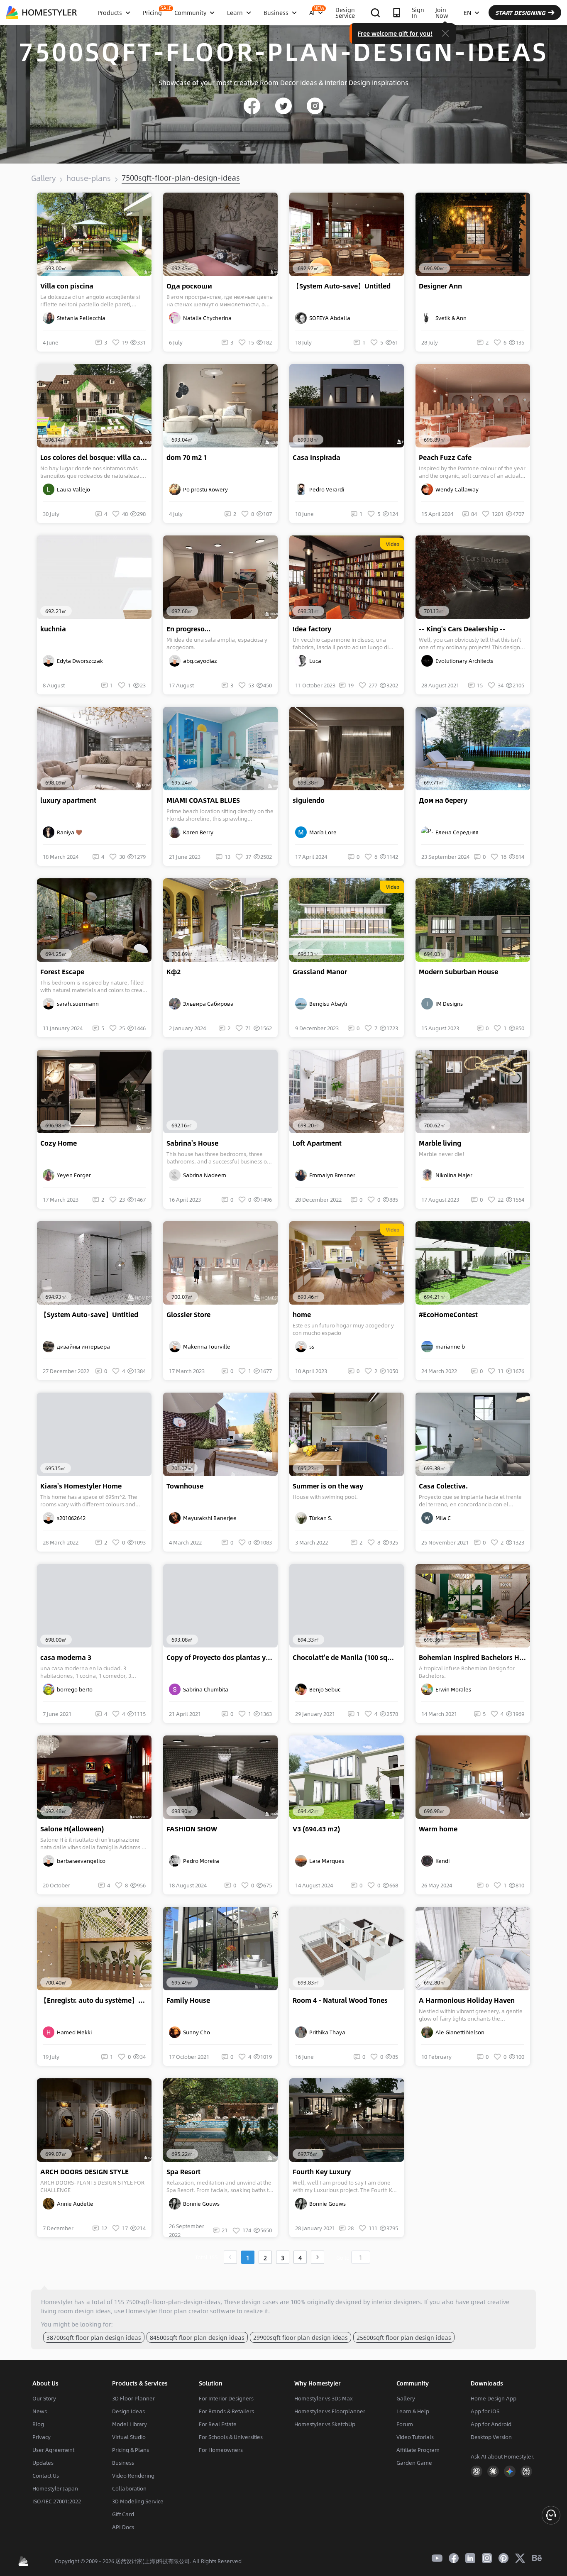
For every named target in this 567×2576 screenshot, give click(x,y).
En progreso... (188, 629)
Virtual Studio (129, 2437)
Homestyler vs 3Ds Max (324, 2398)
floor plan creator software (197, 2311)
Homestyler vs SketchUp (325, 2424)
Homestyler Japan (55, 2488)
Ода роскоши (189, 286)
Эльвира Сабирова (207, 1004)
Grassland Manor (320, 972)
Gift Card (123, 2514)
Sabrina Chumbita (204, 1689)
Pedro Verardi (325, 489)
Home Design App (494, 2398)
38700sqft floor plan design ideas (94, 2337)
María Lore (322, 832)
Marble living (440, 1143)
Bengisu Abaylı (327, 1004)
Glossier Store (188, 1315)
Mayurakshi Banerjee (209, 1518)
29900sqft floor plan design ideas (301, 2337)
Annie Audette (74, 2204)
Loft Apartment (317, 1143)
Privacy (42, 2437)
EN (467, 12)
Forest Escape (62, 972)
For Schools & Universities (231, 2437)
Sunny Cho (195, 2032)
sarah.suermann (77, 1004)
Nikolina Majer (453, 1175)
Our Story (44, 2398)
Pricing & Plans (131, 2450)
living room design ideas (76, 2311)
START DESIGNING (520, 12)
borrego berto (73, 1689)
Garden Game (414, 2463)
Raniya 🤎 (68, 832)
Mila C (442, 1518)
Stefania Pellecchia (80, 318)
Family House (188, 2000)
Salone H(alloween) (72, 1829)
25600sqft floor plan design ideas (404, 2337)
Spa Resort (183, 2172)
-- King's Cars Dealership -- (462, 629)
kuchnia (53, 629)
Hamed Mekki (73, 2032)
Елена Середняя (456, 832)
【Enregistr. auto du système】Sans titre (96, 2000)
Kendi (441, 1861)
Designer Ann (440, 286)
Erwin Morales (452, 1689)
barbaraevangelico (80, 1861)
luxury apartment (68, 800)
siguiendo (309, 800)
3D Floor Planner (133, 2398)
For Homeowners (221, 2450)
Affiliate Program (418, 2450)
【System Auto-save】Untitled (342, 286)
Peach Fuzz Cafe (445, 457)
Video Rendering (133, 2476)
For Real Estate (218, 2424)
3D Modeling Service (138, 2501)
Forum (405, 2424)
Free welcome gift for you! (395, 33)
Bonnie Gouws (200, 2204)
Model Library (130, 2424)
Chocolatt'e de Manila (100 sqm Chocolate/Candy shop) (348, 1657)
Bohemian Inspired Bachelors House (474, 1657)
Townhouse (185, 1486)
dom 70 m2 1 (187, 457)
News (40, 2411)
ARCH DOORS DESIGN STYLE (84, 2172)
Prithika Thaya (326, 2032)
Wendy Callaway (456, 489)
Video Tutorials (415, 2437)
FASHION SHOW (192, 1829)
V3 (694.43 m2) (316, 1829)
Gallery (43, 178)
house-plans (89, 178)
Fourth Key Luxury (322, 2172)
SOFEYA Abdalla (329, 318)
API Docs (123, 2527)
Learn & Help (413, 2411)
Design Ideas (128, 2411)
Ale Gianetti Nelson (459, 2032)
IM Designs (448, 1004)
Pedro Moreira (200, 1861)
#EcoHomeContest (448, 1315)
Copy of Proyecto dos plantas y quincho (222, 1657)
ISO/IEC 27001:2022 (57, 2501)
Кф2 (174, 972)
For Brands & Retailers (226, 2411)
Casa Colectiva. (443, 1486)
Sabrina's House (192, 1143)
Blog (38, 2424)
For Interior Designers (226, 2398)
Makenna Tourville (205, 1347)
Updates (43, 2463)
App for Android (491, 2424)
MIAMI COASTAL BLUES (203, 800)
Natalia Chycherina (206, 318)
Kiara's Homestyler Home (81, 1486)
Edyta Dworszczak (79, 661)
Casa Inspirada (316, 457)
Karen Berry (197, 832)
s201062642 (70, 1518)
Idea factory (312, 629)
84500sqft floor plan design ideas (197, 2337)
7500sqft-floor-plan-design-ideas (181, 178)
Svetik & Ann (450, 318)
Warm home (438, 1829)
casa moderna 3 (66, 1657)
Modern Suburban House (458, 972)
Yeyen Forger (73, 1175)
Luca (314, 661)
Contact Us (46, 2476)
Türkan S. (320, 1518)
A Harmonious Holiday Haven (467, 2000)
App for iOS (485, 2411)
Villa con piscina (67, 286)
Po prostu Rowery (204, 489)
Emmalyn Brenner (331, 1175)
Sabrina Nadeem (203, 1175)
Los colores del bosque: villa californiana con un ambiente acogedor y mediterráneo (96, 457)
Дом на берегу (443, 800)
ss (310, 1347)
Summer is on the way (328, 1486)
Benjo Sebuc (324, 1689)
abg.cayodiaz (199, 661)
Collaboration (129, 2488)
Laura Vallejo (72, 489)
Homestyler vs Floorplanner (330, 2411)
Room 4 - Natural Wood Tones (340, 2000)
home (302, 1315)
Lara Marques (325, 1861)
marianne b (449, 1347)
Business (123, 2463)
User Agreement (53, 2450)
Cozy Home (59, 1143)
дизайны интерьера (82, 1347)
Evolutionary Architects (463, 661)
